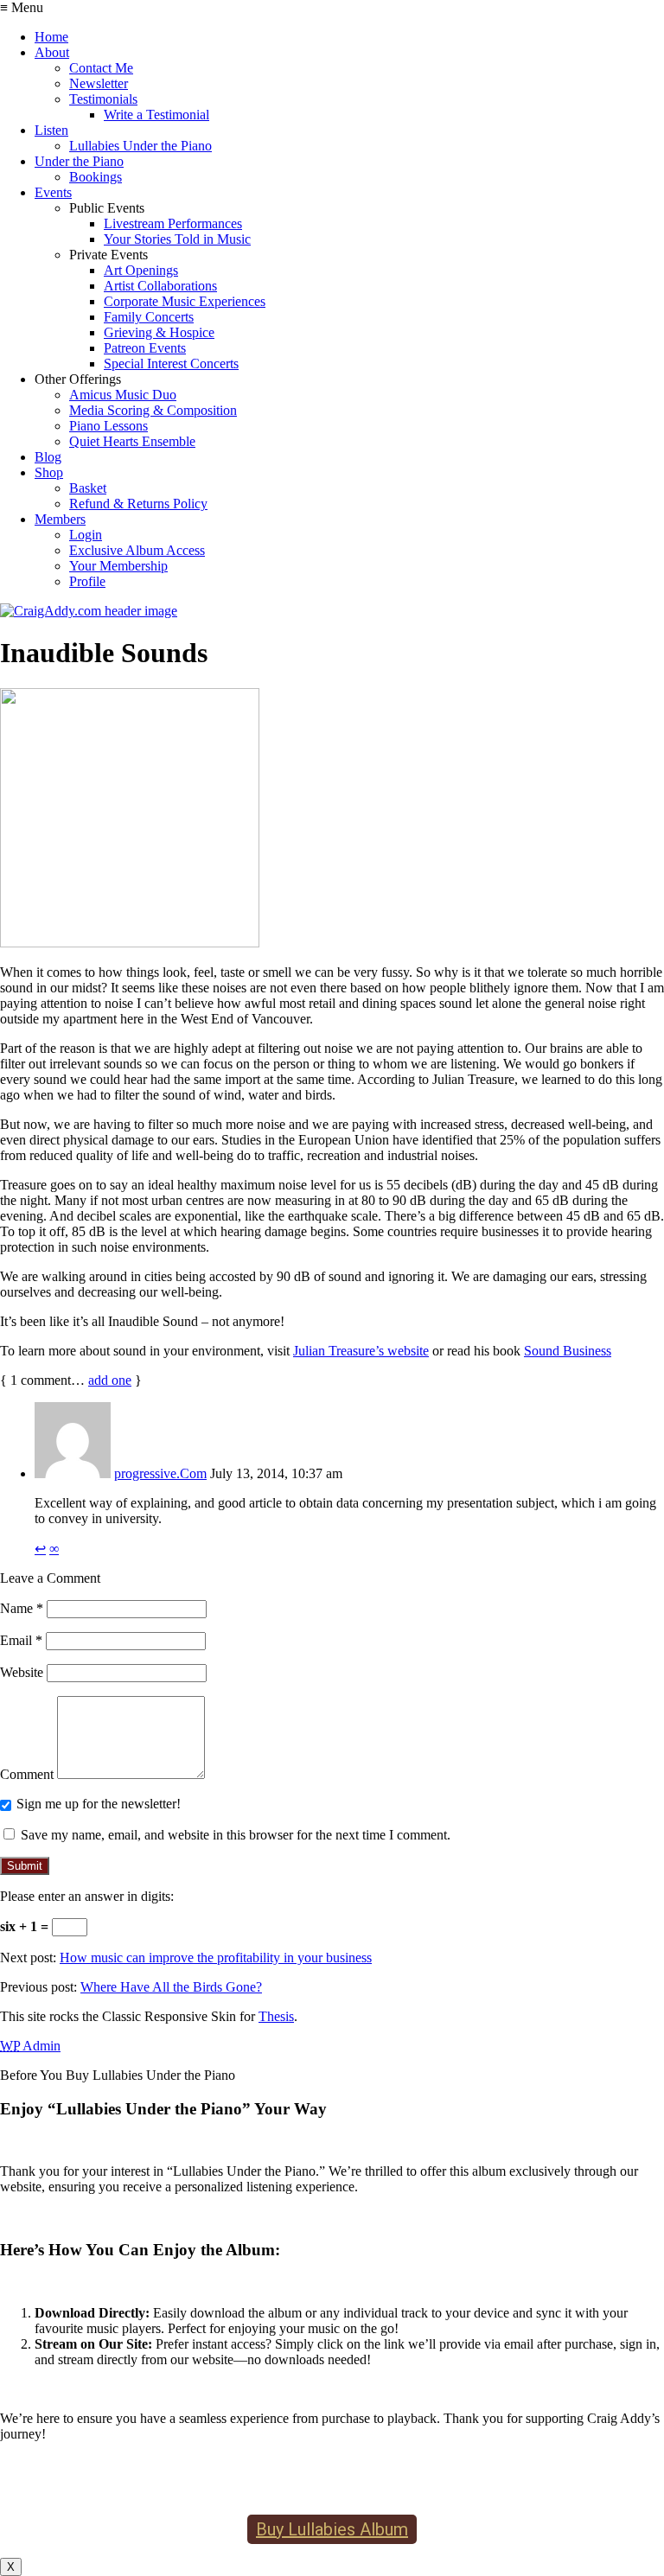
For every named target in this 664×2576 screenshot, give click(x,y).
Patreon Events (145, 348)
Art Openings (141, 270)
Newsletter (99, 83)
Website (22, 1672)
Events (53, 192)
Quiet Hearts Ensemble (132, 441)
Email (21, 1640)
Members (60, 519)
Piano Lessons (109, 426)
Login (86, 535)
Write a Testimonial (156, 115)
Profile (87, 581)
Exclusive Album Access (137, 550)
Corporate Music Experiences (185, 301)
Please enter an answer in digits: (87, 1896)
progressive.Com (160, 1473)
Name (22, 1608)
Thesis (276, 2016)
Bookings (96, 177)
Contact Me (101, 68)
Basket (88, 488)
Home (51, 37)
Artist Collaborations (160, 286)
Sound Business (568, 1351)
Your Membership (118, 566)
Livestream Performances (173, 223)
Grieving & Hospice (159, 332)
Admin (30, 2046)
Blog (48, 457)
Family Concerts (149, 317)
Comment (27, 1774)
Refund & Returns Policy (138, 504)
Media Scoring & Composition (153, 410)
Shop (49, 472)
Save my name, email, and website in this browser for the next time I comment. (236, 1835)
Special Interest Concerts (171, 363)
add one (110, 1380)
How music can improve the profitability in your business (216, 1958)
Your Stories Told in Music (177, 239)
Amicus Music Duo (123, 395)
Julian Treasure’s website (361, 1351)
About (52, 52)
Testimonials (103, 99)
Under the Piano (79, 161)
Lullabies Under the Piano (140, 146)
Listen (51, 130)
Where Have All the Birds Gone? (171, 1987)
